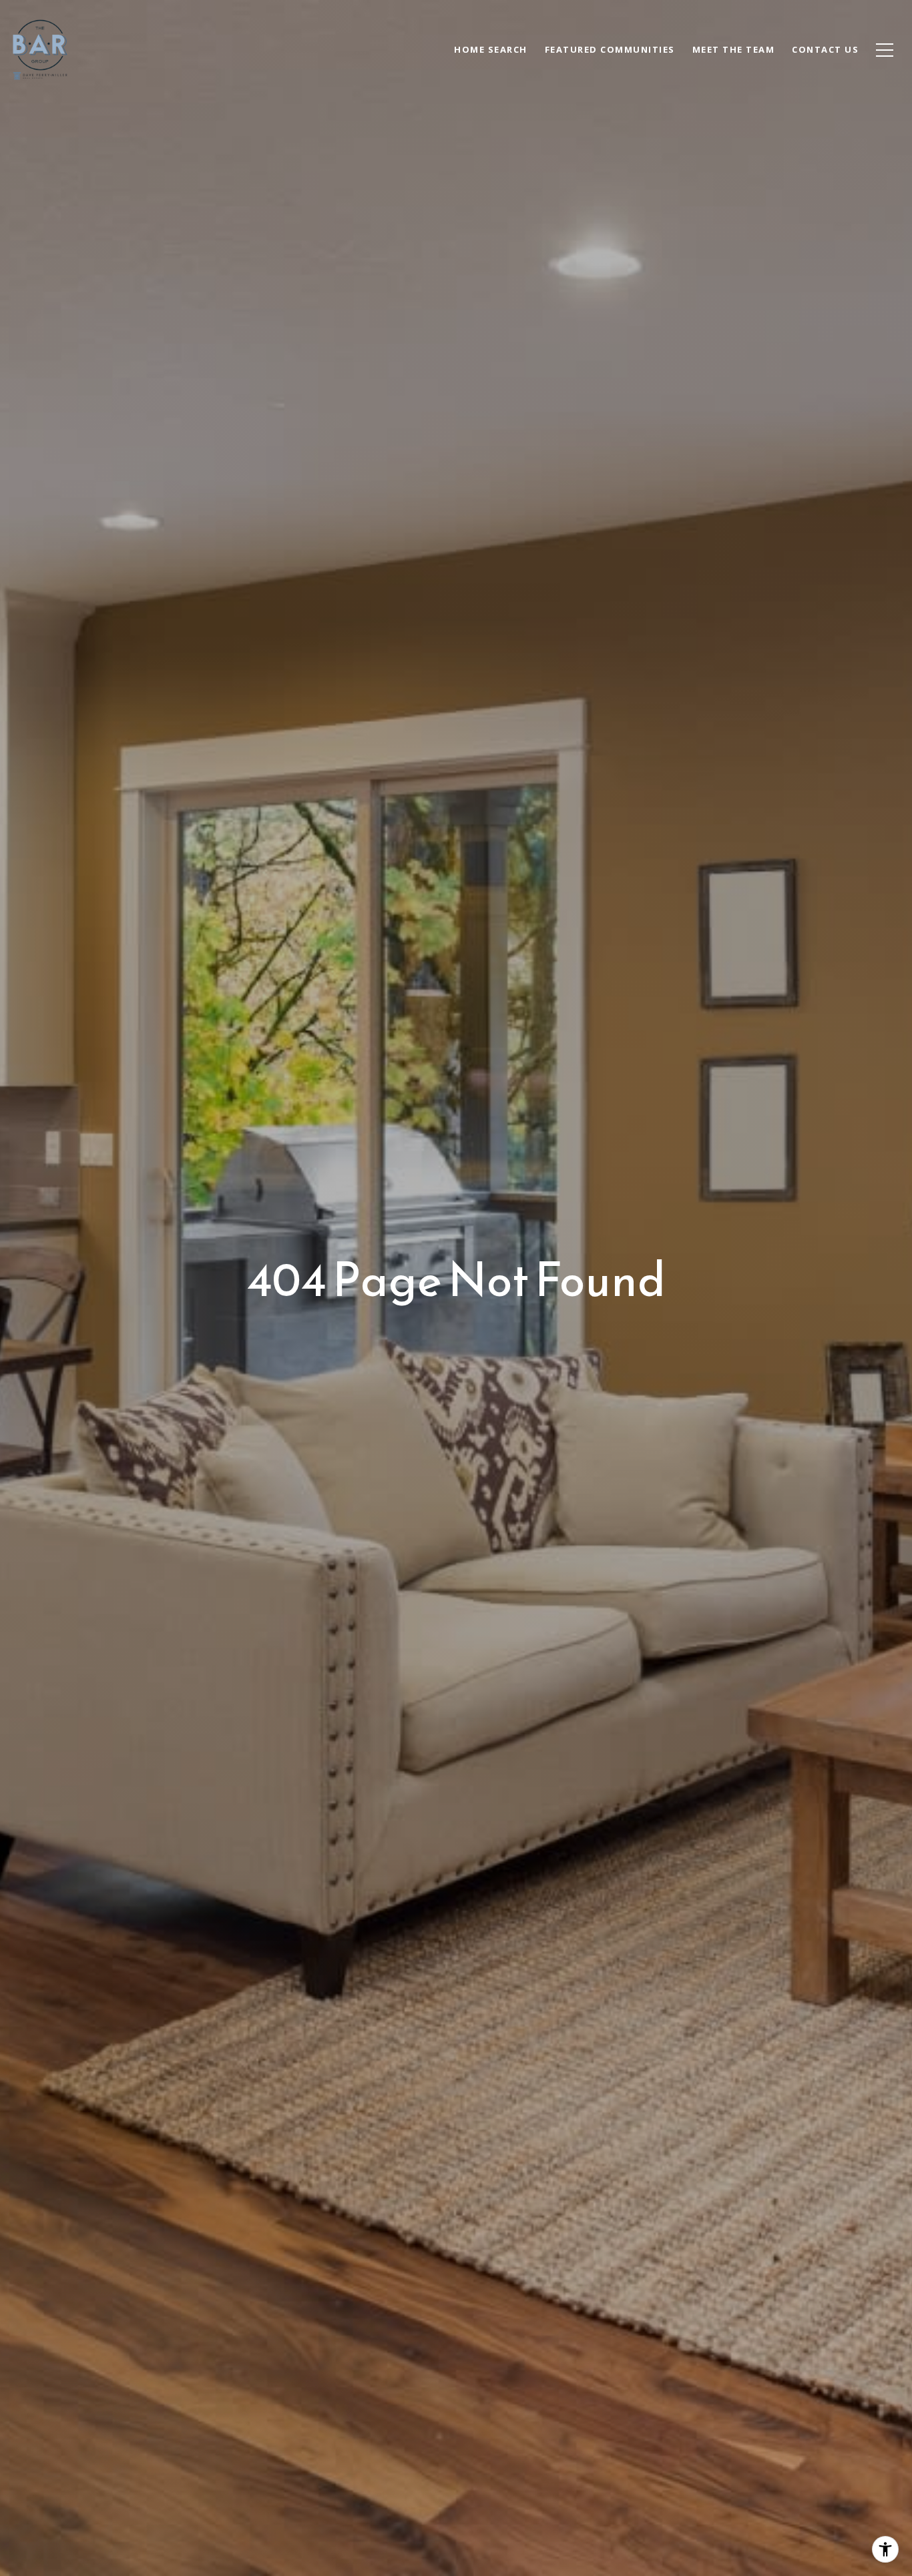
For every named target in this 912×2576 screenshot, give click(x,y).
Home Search (491, 49)
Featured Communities (610, 49)
